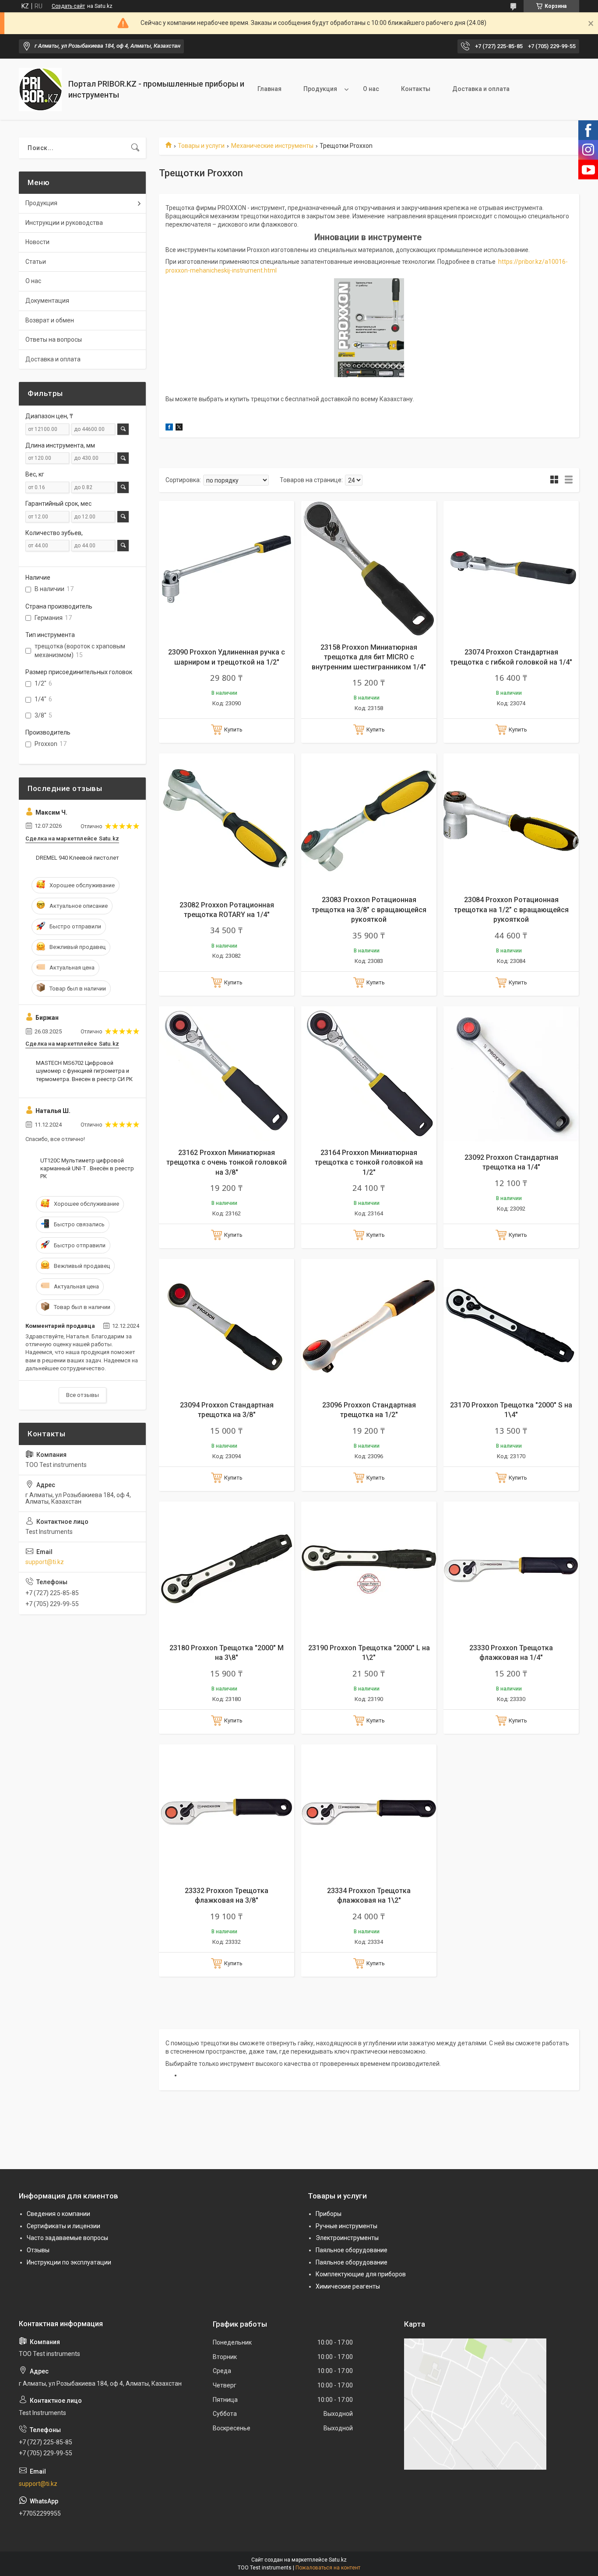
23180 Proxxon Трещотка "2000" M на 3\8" (227, 1653)
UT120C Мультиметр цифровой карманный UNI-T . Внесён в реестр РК (87, 1168)
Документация (47, 301)
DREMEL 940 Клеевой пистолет (77, 858)
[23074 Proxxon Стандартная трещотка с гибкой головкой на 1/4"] (511, 569)
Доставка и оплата (481, 89)
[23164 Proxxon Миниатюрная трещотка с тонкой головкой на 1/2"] (369, 1074)
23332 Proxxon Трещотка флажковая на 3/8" (227, 1895)
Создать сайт (68, 6)
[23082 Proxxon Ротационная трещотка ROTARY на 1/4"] (227, 821)
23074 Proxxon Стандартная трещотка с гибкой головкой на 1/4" (511, 657)
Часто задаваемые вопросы (67, 2238)
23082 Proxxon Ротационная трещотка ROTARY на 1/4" (227, 910)
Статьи (36, 262)
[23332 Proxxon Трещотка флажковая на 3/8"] (227, 1812)
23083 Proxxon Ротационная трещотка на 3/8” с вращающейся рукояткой (369, 910)
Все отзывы (83, 1395)
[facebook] (169, 428)
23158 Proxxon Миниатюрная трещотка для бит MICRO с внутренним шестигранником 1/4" (369, 657)
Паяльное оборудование (352, 2250)
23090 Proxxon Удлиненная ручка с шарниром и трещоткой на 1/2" (227, 657)
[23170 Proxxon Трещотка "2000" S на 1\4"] (511, 1326)
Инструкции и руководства (64, 223)
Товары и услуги (201, 146)
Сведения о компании (58, 2214)
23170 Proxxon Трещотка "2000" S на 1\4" (511, 1410)
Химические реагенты (348, 2286)
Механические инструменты (272, 146)
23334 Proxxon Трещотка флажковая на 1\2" (369, 1895)
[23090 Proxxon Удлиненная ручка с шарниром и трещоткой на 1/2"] (227, 569)
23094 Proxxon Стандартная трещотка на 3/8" (227, 1410)
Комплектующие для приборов (361, 2274)
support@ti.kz (45, 1562)
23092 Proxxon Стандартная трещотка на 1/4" (511, 1162)
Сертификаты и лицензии (63, 2226)
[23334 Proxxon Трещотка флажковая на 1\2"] (369, 1812)
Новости (37, 242)
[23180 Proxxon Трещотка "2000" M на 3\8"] (227, 1569)
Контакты (416, 89)
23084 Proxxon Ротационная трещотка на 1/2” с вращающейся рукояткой (511, 910)
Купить (233, 730)
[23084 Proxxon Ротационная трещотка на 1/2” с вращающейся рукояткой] (511, 821)
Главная (269, 89)
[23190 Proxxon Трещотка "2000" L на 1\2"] (369, 1569)
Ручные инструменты (346, 2226)
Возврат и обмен (50, 320)
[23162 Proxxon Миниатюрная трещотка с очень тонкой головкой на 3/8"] (227, 1074)
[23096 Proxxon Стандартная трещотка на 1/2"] (369, 1326)
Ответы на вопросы (54, 339)
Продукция (320, 89)
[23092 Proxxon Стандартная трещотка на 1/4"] (511, 1074)
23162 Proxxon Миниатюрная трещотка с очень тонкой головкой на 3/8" (227, 1162)
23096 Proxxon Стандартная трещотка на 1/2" (369, 1410)
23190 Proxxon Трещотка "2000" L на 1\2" (369, 1653)
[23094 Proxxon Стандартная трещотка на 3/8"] (227, 1326)
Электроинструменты (347, 2238)
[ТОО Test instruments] (40, 89)
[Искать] (135, 148)
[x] (179, 428)
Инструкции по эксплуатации (69, 2262)
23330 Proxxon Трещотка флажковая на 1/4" (511, 1653)
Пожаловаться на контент (328, 2568)
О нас (371, 89)
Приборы (329, 2214)
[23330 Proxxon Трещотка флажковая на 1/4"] (511, 1569)
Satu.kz (338, 2560)
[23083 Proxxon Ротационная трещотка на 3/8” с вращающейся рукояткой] (369, 821)
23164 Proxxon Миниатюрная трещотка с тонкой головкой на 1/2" (369, 1162)
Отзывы (38, 2250)
